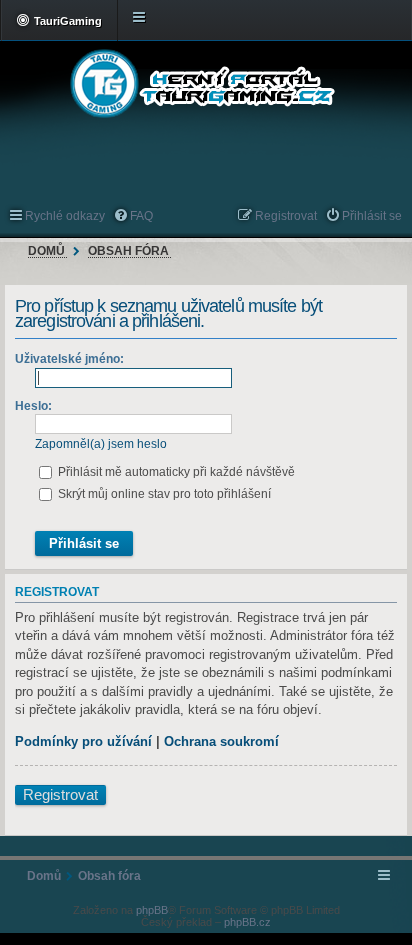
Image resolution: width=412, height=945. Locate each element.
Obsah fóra (128, 251)
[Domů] (206, 84)
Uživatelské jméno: (69, 359)
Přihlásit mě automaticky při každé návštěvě (175, 472)
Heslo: (33, 406)
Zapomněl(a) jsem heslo (101, 444)
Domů (46, 251)
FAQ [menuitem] (141, 216)
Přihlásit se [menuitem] (372, 216)
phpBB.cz (247, 922)
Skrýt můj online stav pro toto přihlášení (163, 494)
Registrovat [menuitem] (286, 216)
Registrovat (60, 795)
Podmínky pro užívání (83, 741)
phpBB (152, 910)
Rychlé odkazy (65, 216)
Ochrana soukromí (221, 741)
